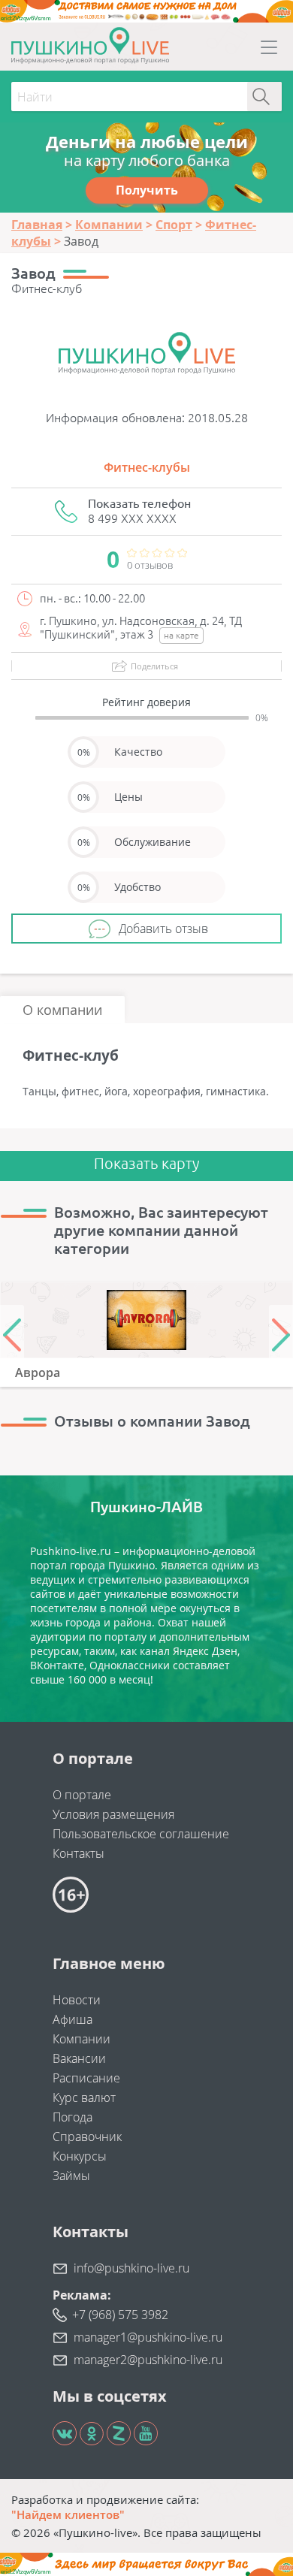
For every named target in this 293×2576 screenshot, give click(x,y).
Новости (77, 2000)
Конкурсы (80, 2156)
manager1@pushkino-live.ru (148, 2337)
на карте (181, 635)
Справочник (87, 2137)
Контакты (79, 1853)
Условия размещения (113, 1814)
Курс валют (84, 2097)
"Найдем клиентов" (68, 2514)
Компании (82, 2039)
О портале (82, 1795)
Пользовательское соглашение (141, 1834)
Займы (71, 2176)
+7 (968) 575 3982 (120, 2315)
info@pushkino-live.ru (131, 2268)
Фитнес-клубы (147, 467)
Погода (72, 2117)
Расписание (86, 2078)
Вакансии (79, 2058)
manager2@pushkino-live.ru (148, 2360)
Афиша (72, 2019)
